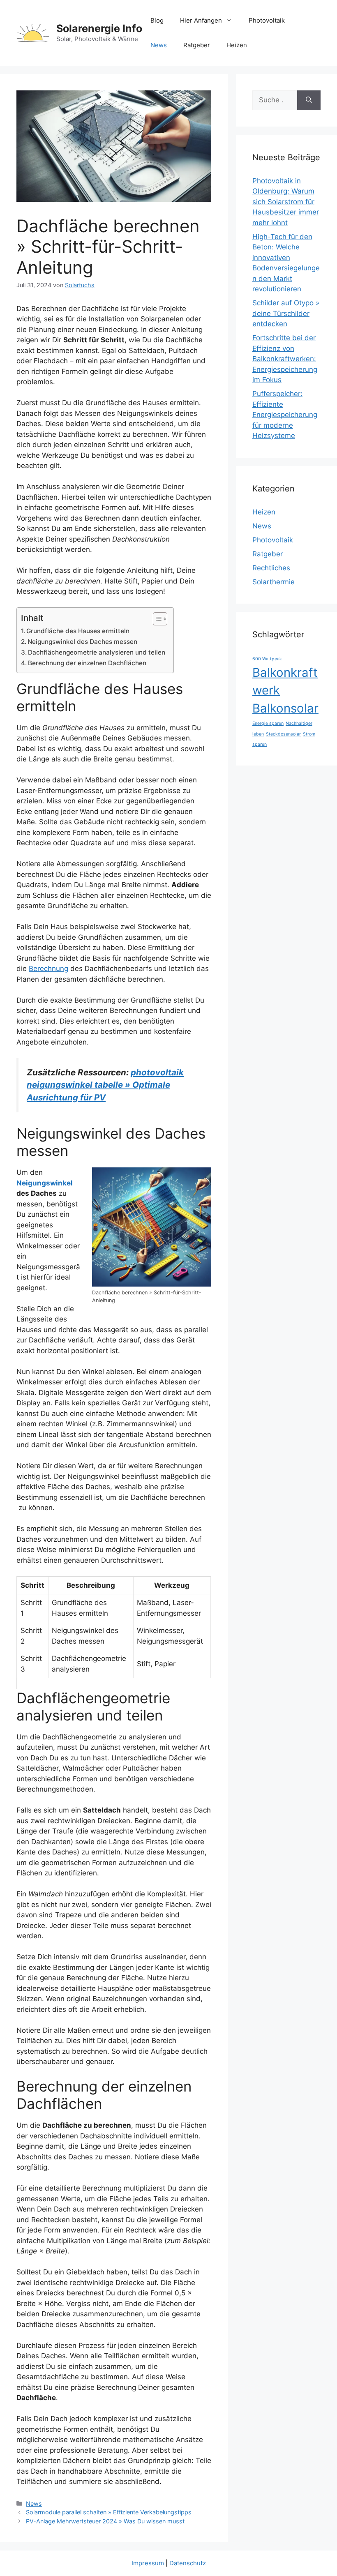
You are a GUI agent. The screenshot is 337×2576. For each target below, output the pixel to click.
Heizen (237, 45)
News (159, 45)
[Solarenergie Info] (33, 32)
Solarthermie (274, 582)
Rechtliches (271, 568)
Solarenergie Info (99, 28)
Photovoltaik (267, 20)
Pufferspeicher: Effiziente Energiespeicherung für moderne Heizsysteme (285, 415)
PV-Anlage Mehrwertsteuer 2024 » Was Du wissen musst (105, 2521)
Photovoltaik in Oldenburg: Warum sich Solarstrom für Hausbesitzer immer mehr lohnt (286, 202)
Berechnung (48, 969)
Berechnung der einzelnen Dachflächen (87, 663)
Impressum (148, 2563)
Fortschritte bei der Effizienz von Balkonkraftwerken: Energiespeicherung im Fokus (285, 359)
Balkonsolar (285, 708)
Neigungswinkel (45, 1183)
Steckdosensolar (283, 734)
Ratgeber (197, 45)
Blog (157, 20)
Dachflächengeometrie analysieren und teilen (97, 652)
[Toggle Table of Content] (156, 619)
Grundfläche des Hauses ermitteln (78, 631)
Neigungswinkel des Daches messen (82, 642)
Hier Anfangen (201, 20)
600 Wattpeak (267, 659)
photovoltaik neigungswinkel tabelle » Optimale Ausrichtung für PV (105, 1085)
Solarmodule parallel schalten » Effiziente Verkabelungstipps (109, 2512)
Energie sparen (268, 723)
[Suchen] (309, 100)
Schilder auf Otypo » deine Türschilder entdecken (286, 313)
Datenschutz (188, 2563)
